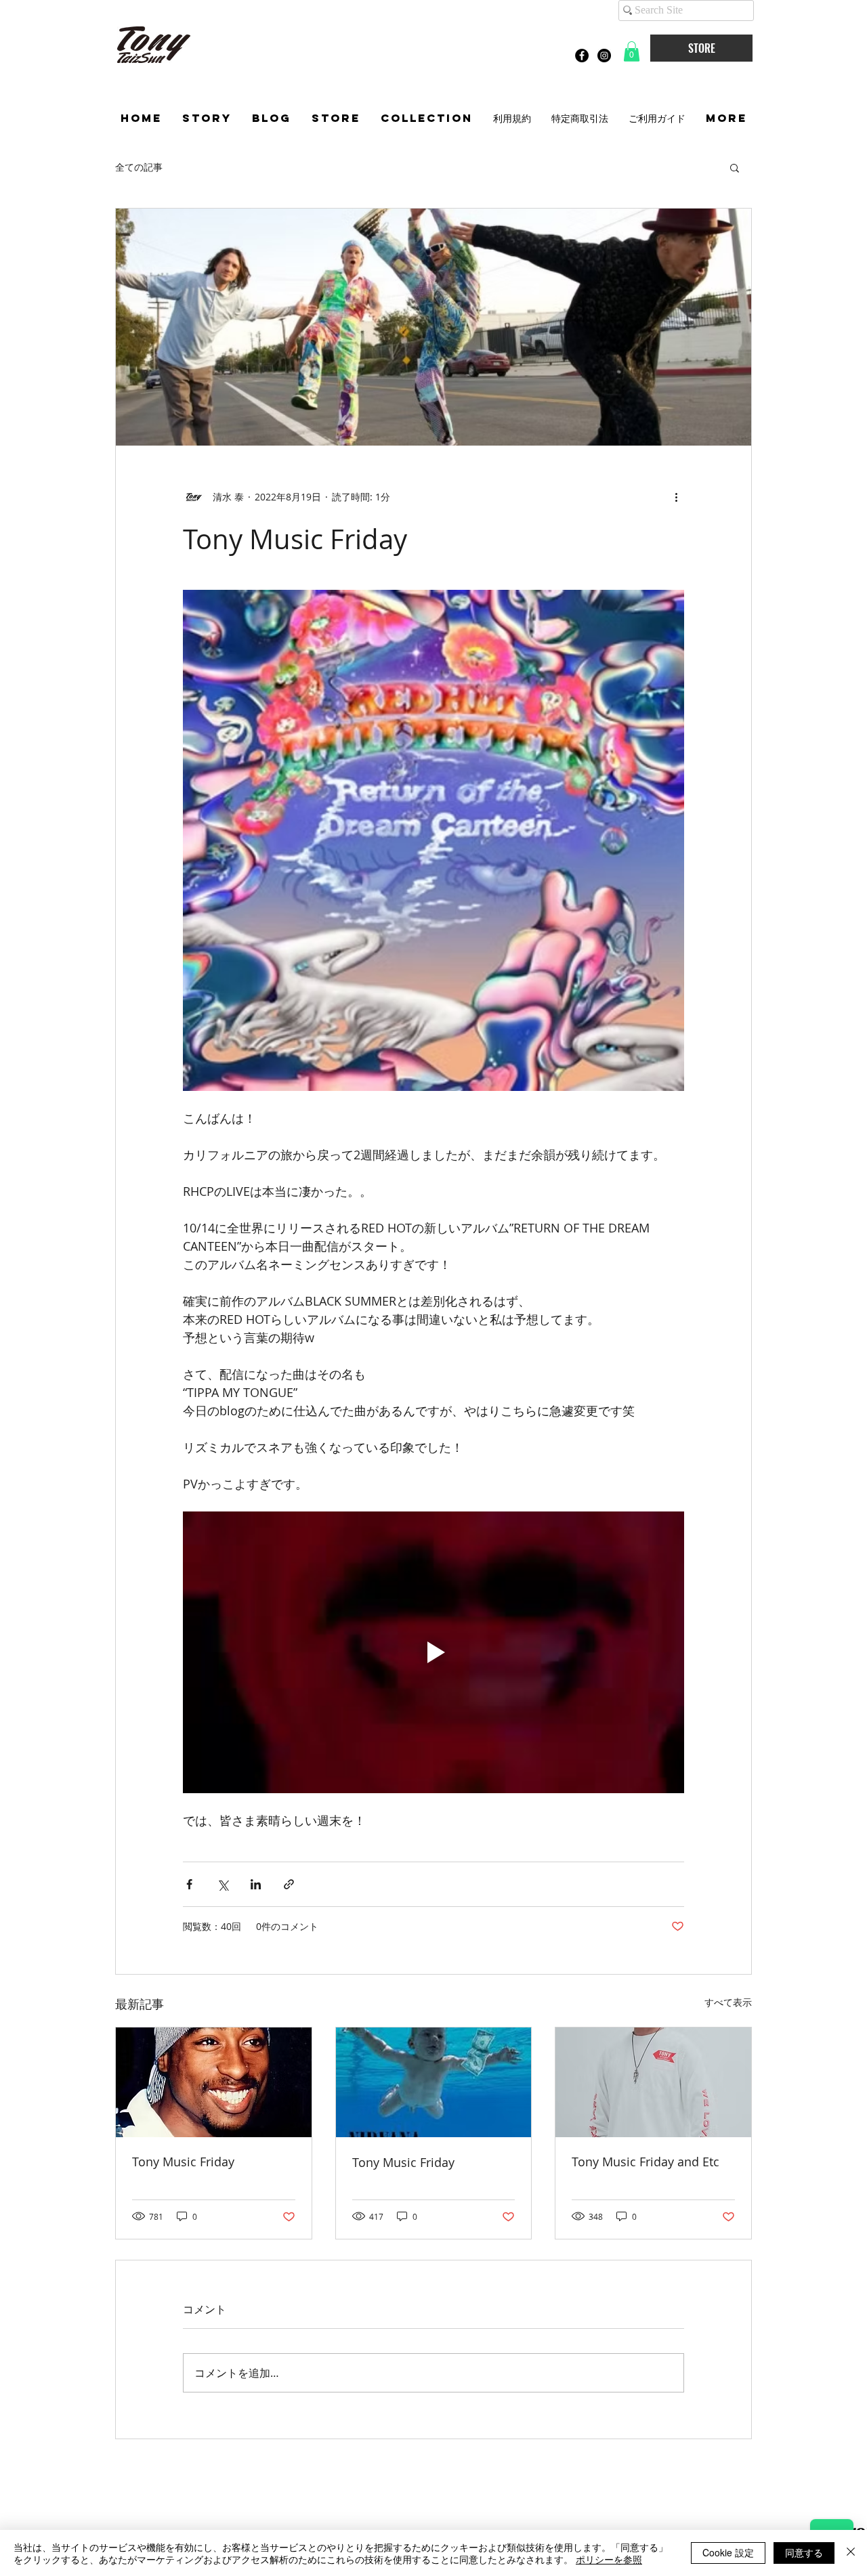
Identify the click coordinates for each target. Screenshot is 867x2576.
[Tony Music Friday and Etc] (653, 2082)
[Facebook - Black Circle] (582, 56)
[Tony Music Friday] (214, 2082)
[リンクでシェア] (289, 1884)
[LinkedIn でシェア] (256, 1884)
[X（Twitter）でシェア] (223, 1884)
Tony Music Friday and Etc (646, 2162)
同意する (804, 2552)
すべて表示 (728, 2002)
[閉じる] (851, 2553)
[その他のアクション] (676, 497)
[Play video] (433, 1652)
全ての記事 (139, 167)
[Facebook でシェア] (189, 1884)
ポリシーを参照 (609, 2559)
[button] (632, 51)
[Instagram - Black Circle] (604, 56)
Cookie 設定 (728, 2552)
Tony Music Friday (183, 2162)
